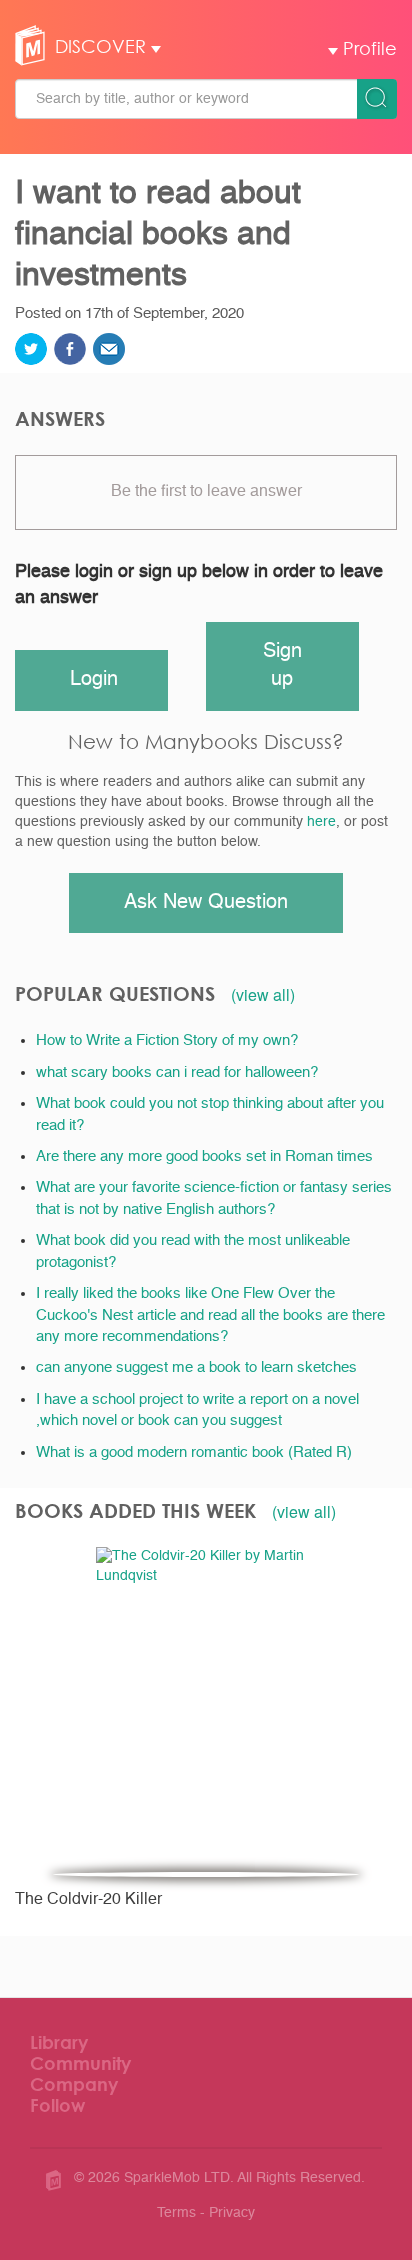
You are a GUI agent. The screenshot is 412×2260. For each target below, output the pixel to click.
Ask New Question (206, 903)
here (321, 822)
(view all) (263, 995)
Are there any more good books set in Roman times (204, 1156)
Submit (377, 99)
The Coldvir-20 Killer (88, 1900)
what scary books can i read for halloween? (177, 1072)
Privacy (232, 2213)
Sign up (282, 666)
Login (94, 680)
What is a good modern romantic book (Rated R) (194, 1452)
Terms (176, 2213)
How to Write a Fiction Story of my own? (167, 1040)
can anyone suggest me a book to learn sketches (196, 1367)
